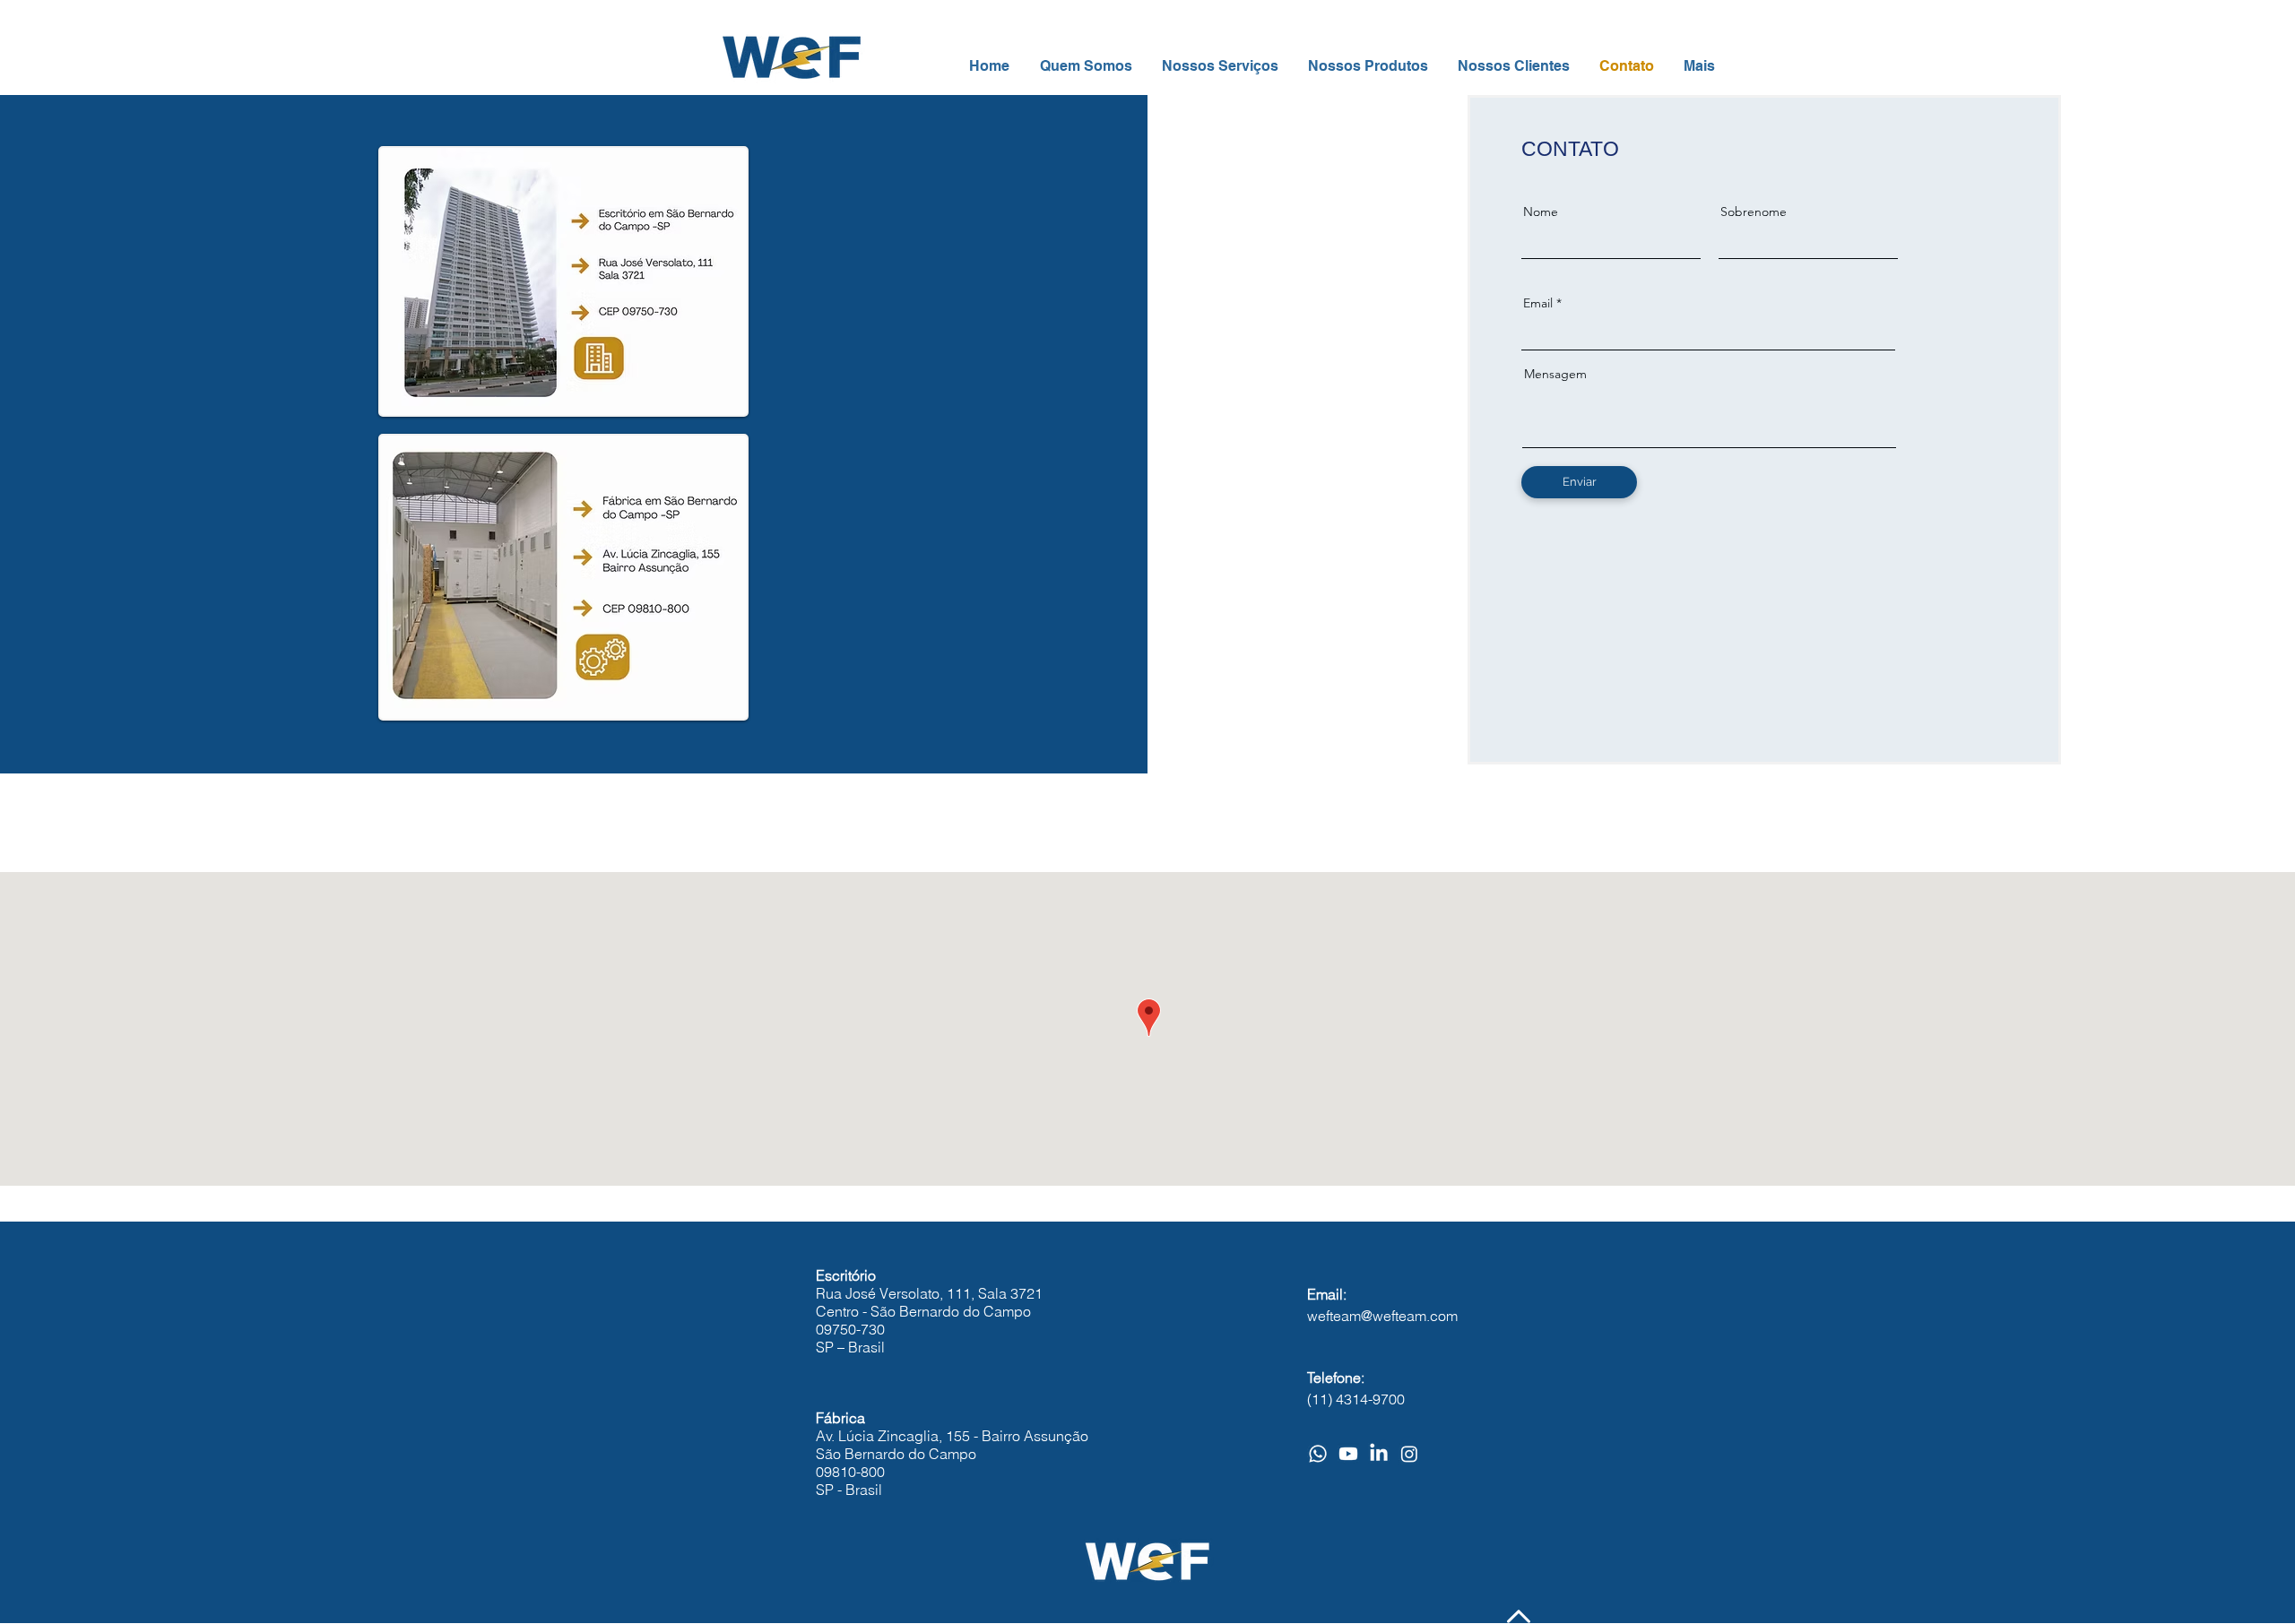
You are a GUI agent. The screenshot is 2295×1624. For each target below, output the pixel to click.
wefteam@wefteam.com (1382, 1316)
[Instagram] (1409, 1454)
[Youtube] (1348, 1454)
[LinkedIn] (1379, 1454)
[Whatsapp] (1318, 1454)
